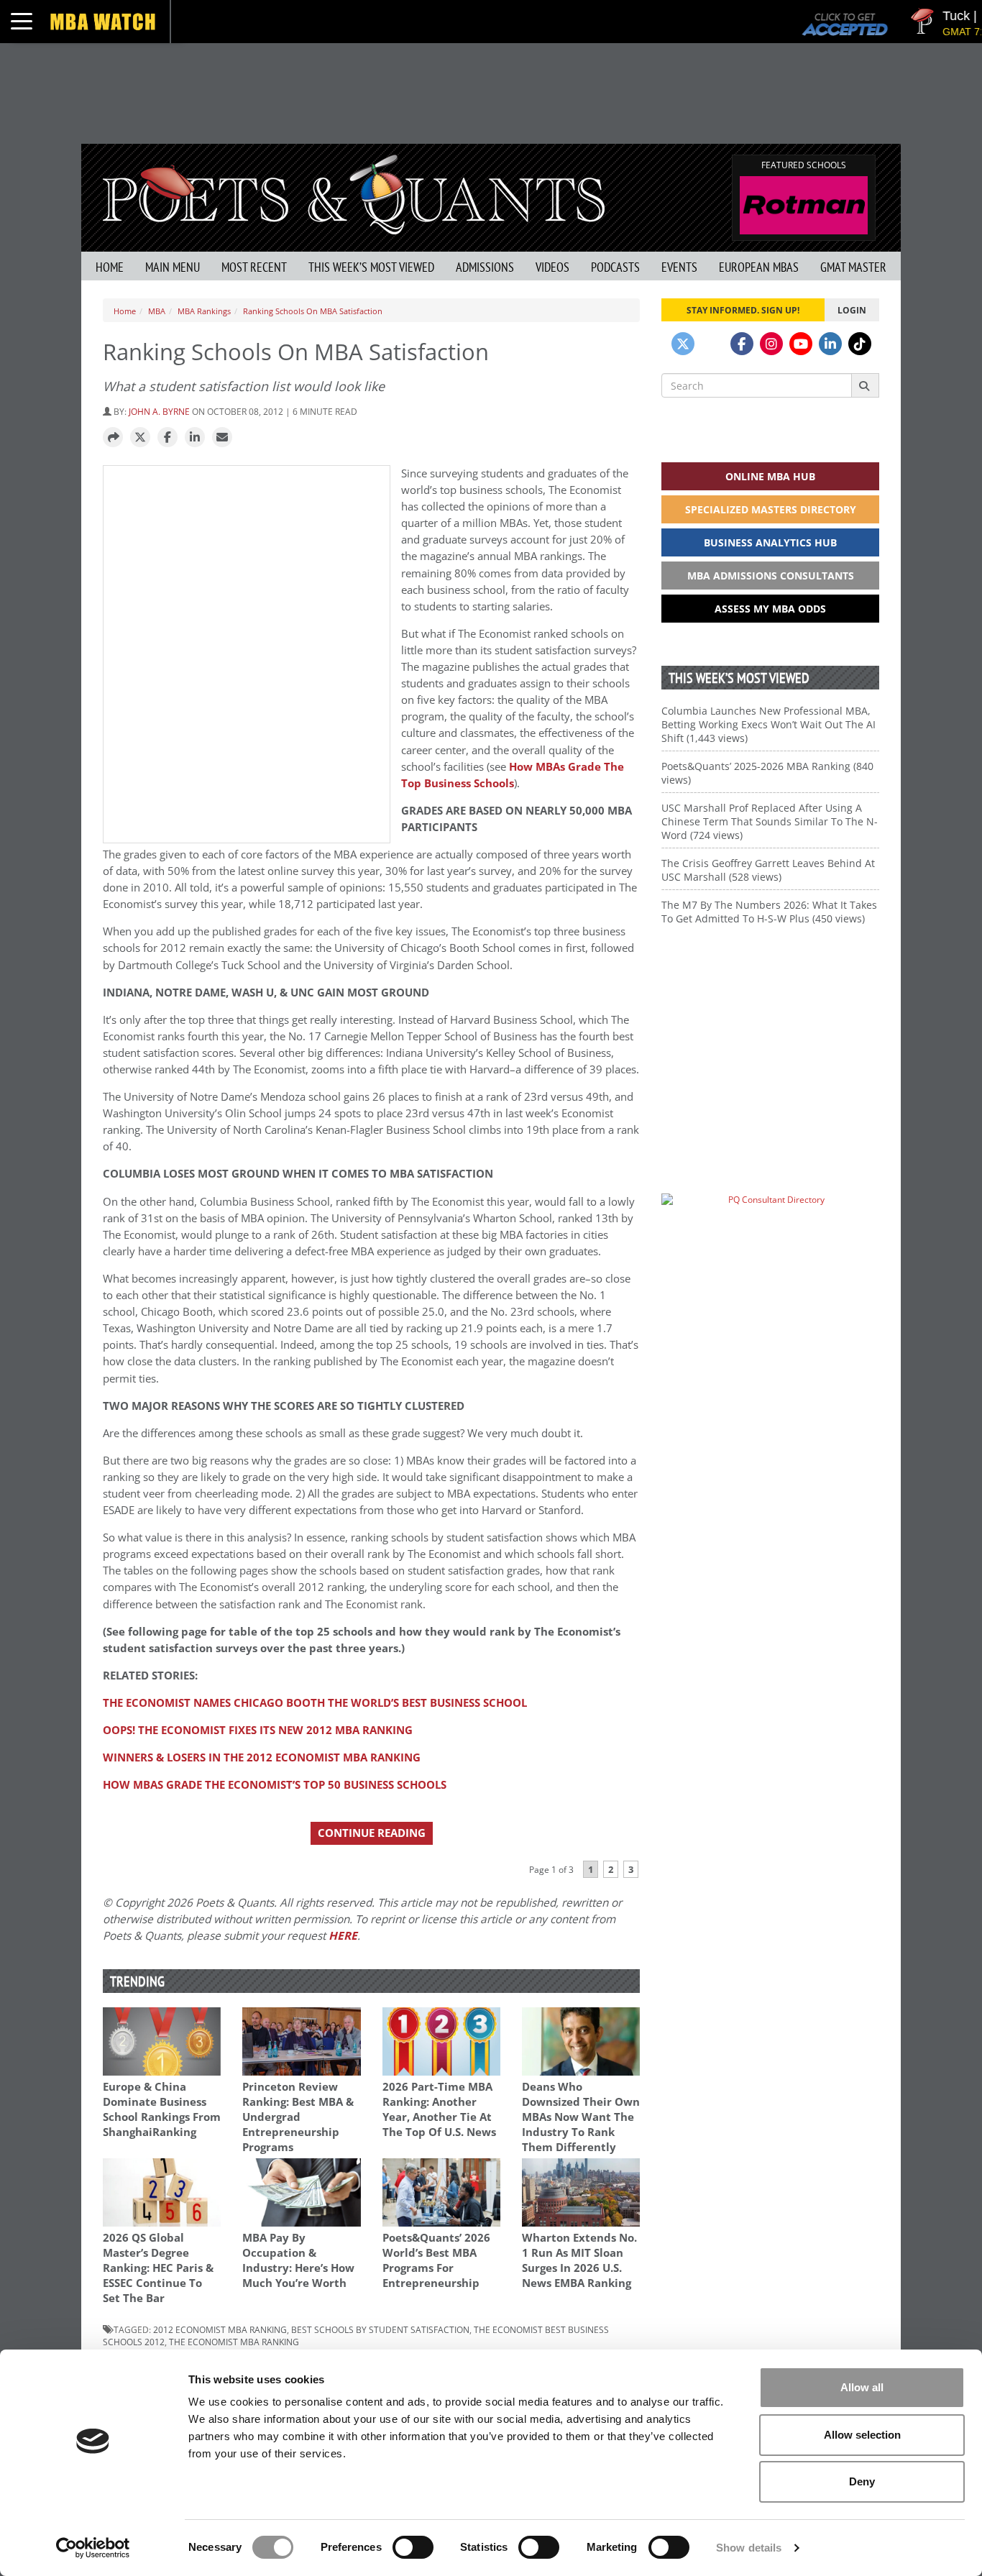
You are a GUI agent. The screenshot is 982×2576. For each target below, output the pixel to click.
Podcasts (615, 267)
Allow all (862, 2387)
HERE (343, 1936)
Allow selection (862, 2435)
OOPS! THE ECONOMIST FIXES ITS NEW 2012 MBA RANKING (258, 1730)
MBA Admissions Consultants (771, 576)
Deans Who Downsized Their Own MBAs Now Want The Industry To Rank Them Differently (581, 2117)
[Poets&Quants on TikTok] (860, 344)
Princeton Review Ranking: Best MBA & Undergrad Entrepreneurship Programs (298, 2117)
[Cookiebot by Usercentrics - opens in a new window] (93, 2548)
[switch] (413, 2547)
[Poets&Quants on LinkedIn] (830, 344)
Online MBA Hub (770, 476)
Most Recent (254, 267)
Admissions (485, 267)
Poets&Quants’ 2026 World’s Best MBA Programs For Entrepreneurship (436, 2260)
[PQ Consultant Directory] (770, 1228)
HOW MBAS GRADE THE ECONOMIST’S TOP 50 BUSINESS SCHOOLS (275, 1785)
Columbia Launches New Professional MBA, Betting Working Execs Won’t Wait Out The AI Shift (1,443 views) (768, 724)
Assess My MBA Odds (770, 609)
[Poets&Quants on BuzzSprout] (712, 344)
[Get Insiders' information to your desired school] (770, 1038)
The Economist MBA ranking (234, 2342)
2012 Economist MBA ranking (220, 2329)
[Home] (354, 193)
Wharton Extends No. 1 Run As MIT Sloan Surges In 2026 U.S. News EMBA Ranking (579, 2260)
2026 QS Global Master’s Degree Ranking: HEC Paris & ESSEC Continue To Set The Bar (158, 2268)
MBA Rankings (204, 311)
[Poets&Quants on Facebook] (742, 344)
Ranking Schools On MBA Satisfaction (313, 311)
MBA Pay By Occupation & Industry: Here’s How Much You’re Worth (298, 2260)
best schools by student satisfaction (380, 2329)
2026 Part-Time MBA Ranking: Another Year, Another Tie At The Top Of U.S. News (439, 2109)
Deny (862, 2481)
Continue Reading (372, 1833)
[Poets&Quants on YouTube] (801, 344)
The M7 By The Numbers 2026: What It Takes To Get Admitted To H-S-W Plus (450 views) (769, 912)
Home (110, 267)
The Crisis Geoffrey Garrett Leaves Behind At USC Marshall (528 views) (768, 870)
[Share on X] (140, 438)
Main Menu (173, 267)
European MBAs (759, 267)
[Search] (865, 385)
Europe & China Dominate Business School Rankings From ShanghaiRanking (162, 2109)
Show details (749, 2548)
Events (679, 267)
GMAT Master (853, 267)
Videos (552, 267)
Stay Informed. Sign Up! (743, 310)
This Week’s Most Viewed (371, 267)
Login (852, 310)
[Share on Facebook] (168, 438)
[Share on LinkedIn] (195, 438)
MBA (157, 311)
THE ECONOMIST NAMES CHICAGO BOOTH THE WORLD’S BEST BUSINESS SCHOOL (315, 1703)
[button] (113, 438)
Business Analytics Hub (770, 542)
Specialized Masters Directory (771, 509)
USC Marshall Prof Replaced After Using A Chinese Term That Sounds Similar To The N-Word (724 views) (770, 821)
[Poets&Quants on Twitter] (683, 344)
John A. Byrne (159, 411)
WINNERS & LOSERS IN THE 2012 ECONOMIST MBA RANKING (262, 1757)
